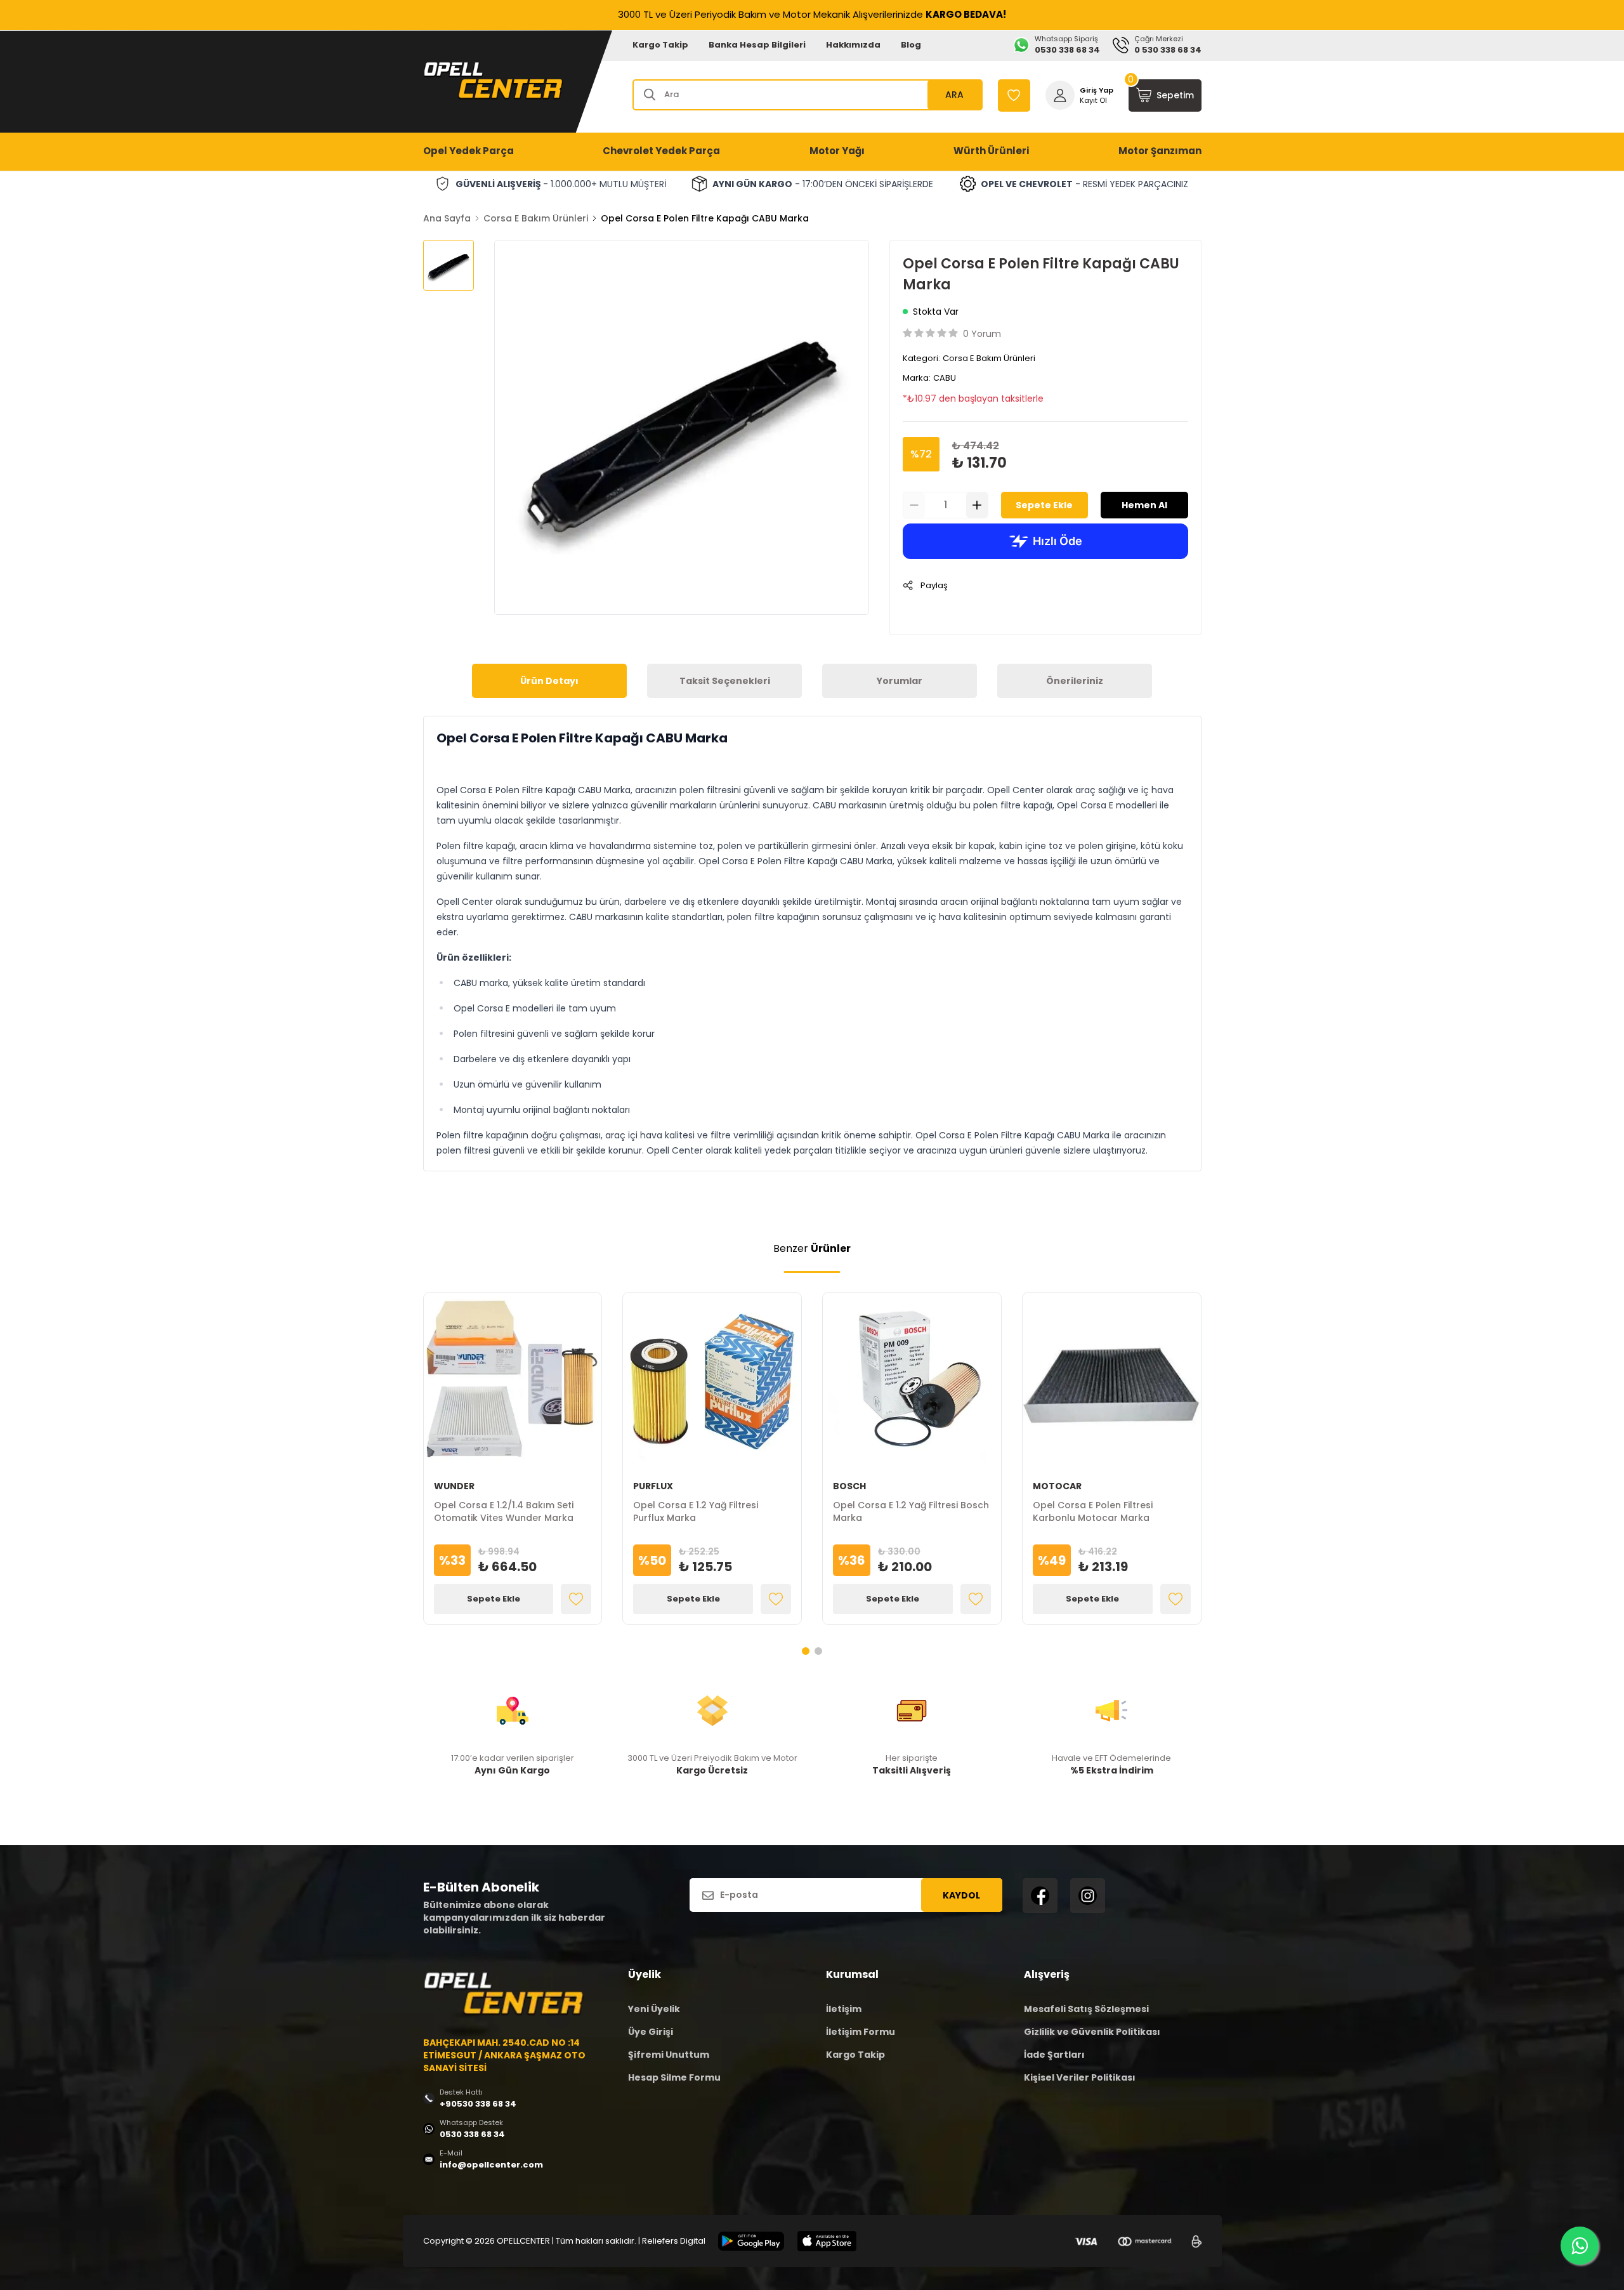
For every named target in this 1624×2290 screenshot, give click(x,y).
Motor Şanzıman (1160, 151)
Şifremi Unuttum (669, 2055)
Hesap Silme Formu (674, 2077)
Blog (911, 45)
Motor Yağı (837, 151)
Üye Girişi (651, 2032)
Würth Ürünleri (991, 151)
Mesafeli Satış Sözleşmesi (1086, 2009)
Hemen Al (1144, 505)
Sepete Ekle (1044, 505)
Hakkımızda (853, 45)
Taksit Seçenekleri (725, 681)
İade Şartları (1054, 2055)
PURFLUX (653, 1486)
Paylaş (934, 585)
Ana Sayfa (447, 218)
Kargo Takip (660, 45)
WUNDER (454, 1486)
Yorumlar (900, 681)
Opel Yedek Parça (468, 151)
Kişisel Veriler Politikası (1080, 2077)
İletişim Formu (861, 2032)
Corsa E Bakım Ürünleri (536, 218)
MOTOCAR (1057, 1486)
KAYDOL (961, 1895)
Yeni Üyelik (654, 2009)
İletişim (844, 2009)
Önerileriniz (1075, 681)
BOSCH (849, 1486)
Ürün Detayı (549, 681)
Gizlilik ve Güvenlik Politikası (1092, 2032)
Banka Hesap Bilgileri (757, 45)
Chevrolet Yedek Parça (661, 151)
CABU (945, 378)
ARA (954, 95)
